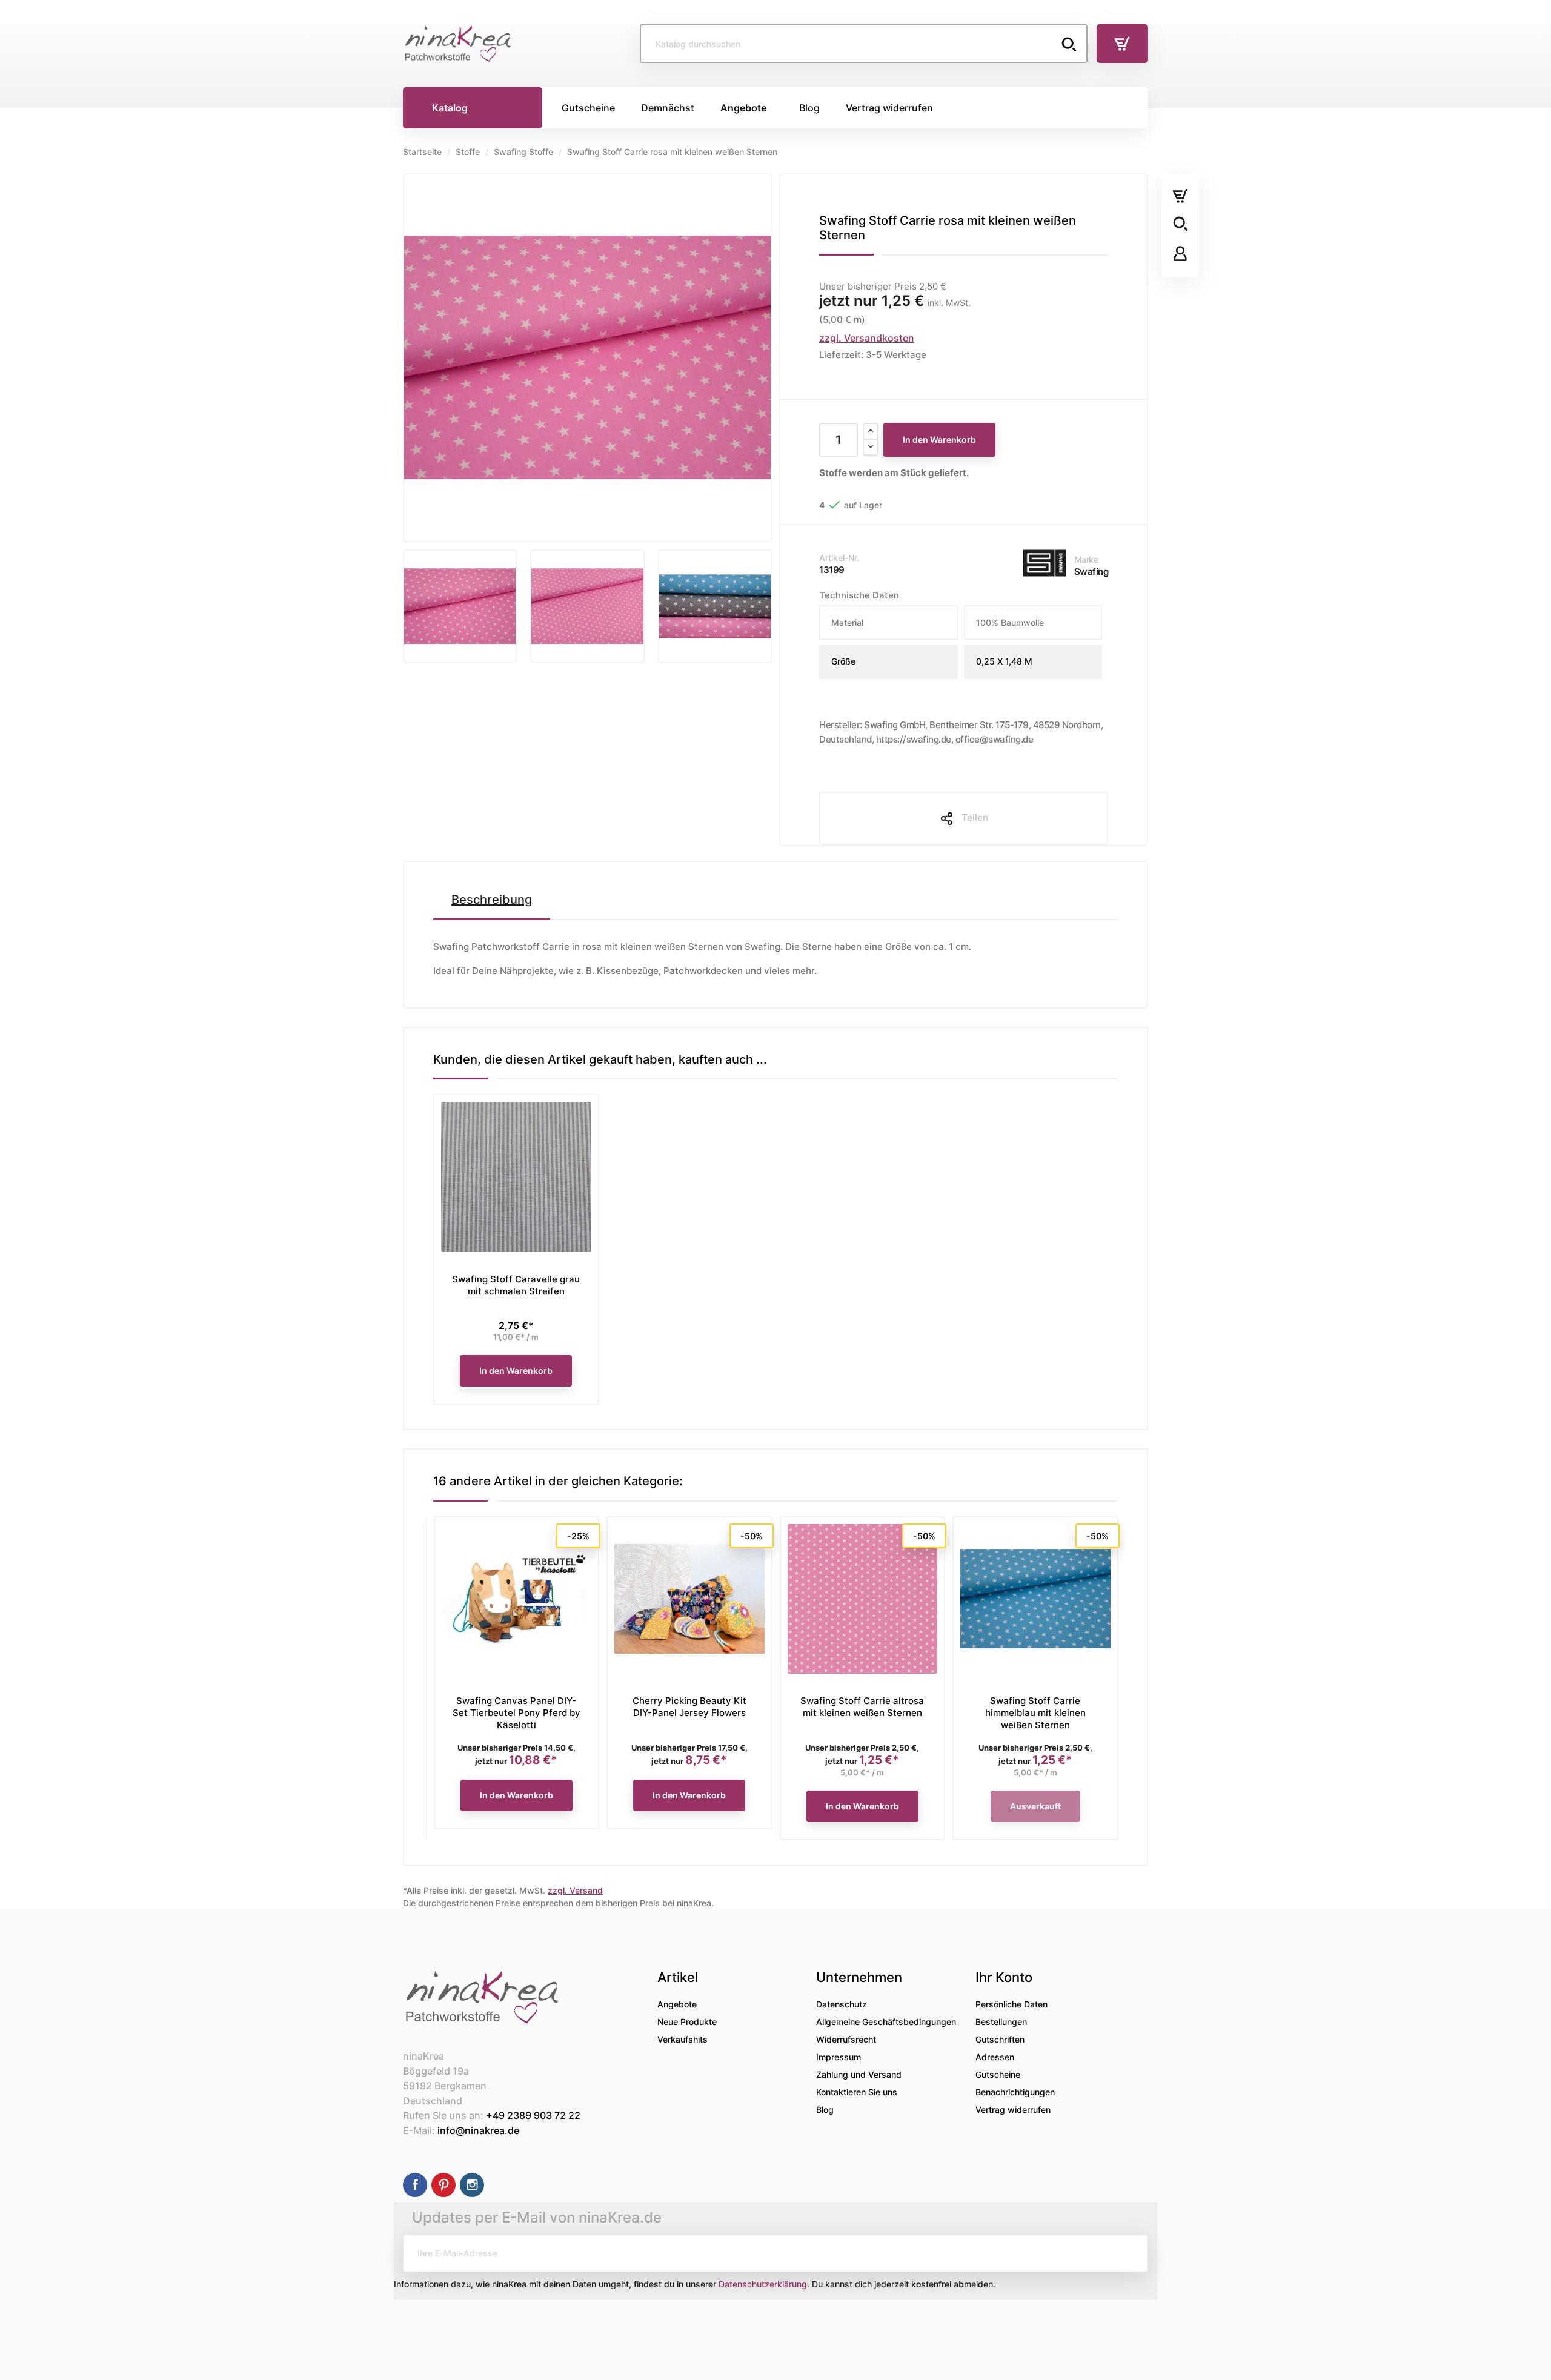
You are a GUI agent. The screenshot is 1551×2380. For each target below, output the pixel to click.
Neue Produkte (687, 2022)
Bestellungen (1001, 2022)
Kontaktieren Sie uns (857, 2092)
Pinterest (443, 2185)
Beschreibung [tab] (492, 900)
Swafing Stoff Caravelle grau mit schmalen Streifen (516, 1285)
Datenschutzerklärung (763, 2284)
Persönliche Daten (1011, 2004)
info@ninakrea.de (478, 2130)
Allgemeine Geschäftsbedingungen (886, 2022)
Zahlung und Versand (859, 2074)
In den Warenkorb (939, 439)
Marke (1086, 559)
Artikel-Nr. (839, 558)
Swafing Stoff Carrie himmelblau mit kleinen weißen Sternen (1035, 1713)
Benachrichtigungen (1015, 2092)
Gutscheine (998, 2074)
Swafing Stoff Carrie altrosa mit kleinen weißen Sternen (862, 1707)
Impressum (839, 2057)
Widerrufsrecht (846, 2039)
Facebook (415, 2185)
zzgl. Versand (575, 1890)
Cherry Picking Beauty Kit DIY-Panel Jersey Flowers (689, 1707)
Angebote (677, 2004)
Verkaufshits (683, 2039)
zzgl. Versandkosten (867, 338)
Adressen (995, 2057)
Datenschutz (842, 2004)
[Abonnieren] (1129, 2253)
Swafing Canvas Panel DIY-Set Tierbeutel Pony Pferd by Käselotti (516, 1713)
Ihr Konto (1004, 1977)
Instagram (472, 2185)
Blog (825, 2110)
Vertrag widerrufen (1013, 2110)
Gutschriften (1000, 2039)
